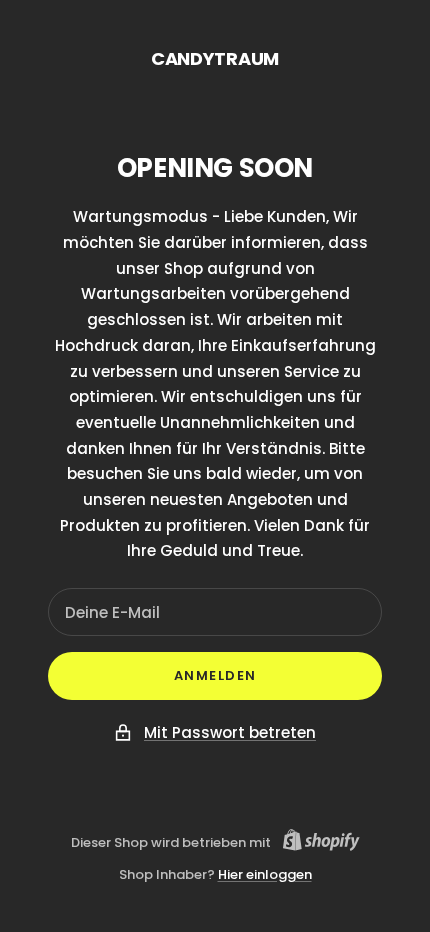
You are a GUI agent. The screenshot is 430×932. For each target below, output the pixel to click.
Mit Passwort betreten (230, 732)
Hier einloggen (265, 874)
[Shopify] (315, 843)
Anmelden (215, 675)
